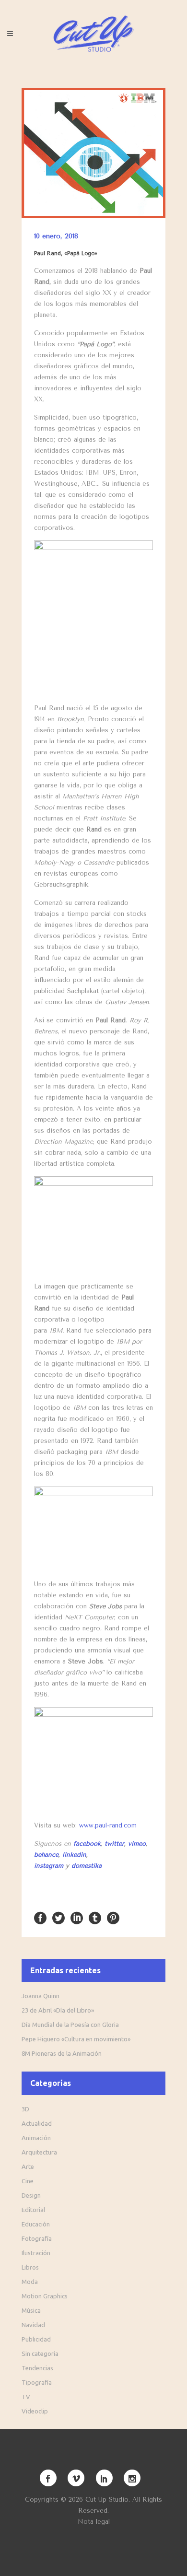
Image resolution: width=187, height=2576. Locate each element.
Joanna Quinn (41, 1996)
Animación (36, 2138)
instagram (49, 1866)
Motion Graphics (45, 2296)
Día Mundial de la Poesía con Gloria (70, 2025)
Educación (36, 2224)
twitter (114, 1844)
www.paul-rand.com (108, 1825)
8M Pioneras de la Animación (62, 2053)
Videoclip (35, 2411)
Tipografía (37, 2382)
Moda (30, 2282)
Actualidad (37, 2123)
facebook (87, 1844)
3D (25, 2109)
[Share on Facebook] (40, 1917)
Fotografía (37, 2238)
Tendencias (37, 2368)
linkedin (74, 1855)
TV (26, 2397)
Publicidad (36, 2339)
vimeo (137, 1844)
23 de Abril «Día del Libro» (58, 2010)
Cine (28, 2181)
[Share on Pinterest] (113, 1917)
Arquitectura (39, 2152)
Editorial (33, 2210)
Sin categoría (40, 2354)
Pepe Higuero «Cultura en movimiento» (76, 2039)
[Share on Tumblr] (95, 1917)
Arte (28, 2166)
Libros (30, 2267)
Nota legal (94, 2522)
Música (31, 2310)
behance (46, 1855)
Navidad (33, 2325)
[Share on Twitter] (58, 1917)
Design (31, 2195)
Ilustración (36, 2253)
